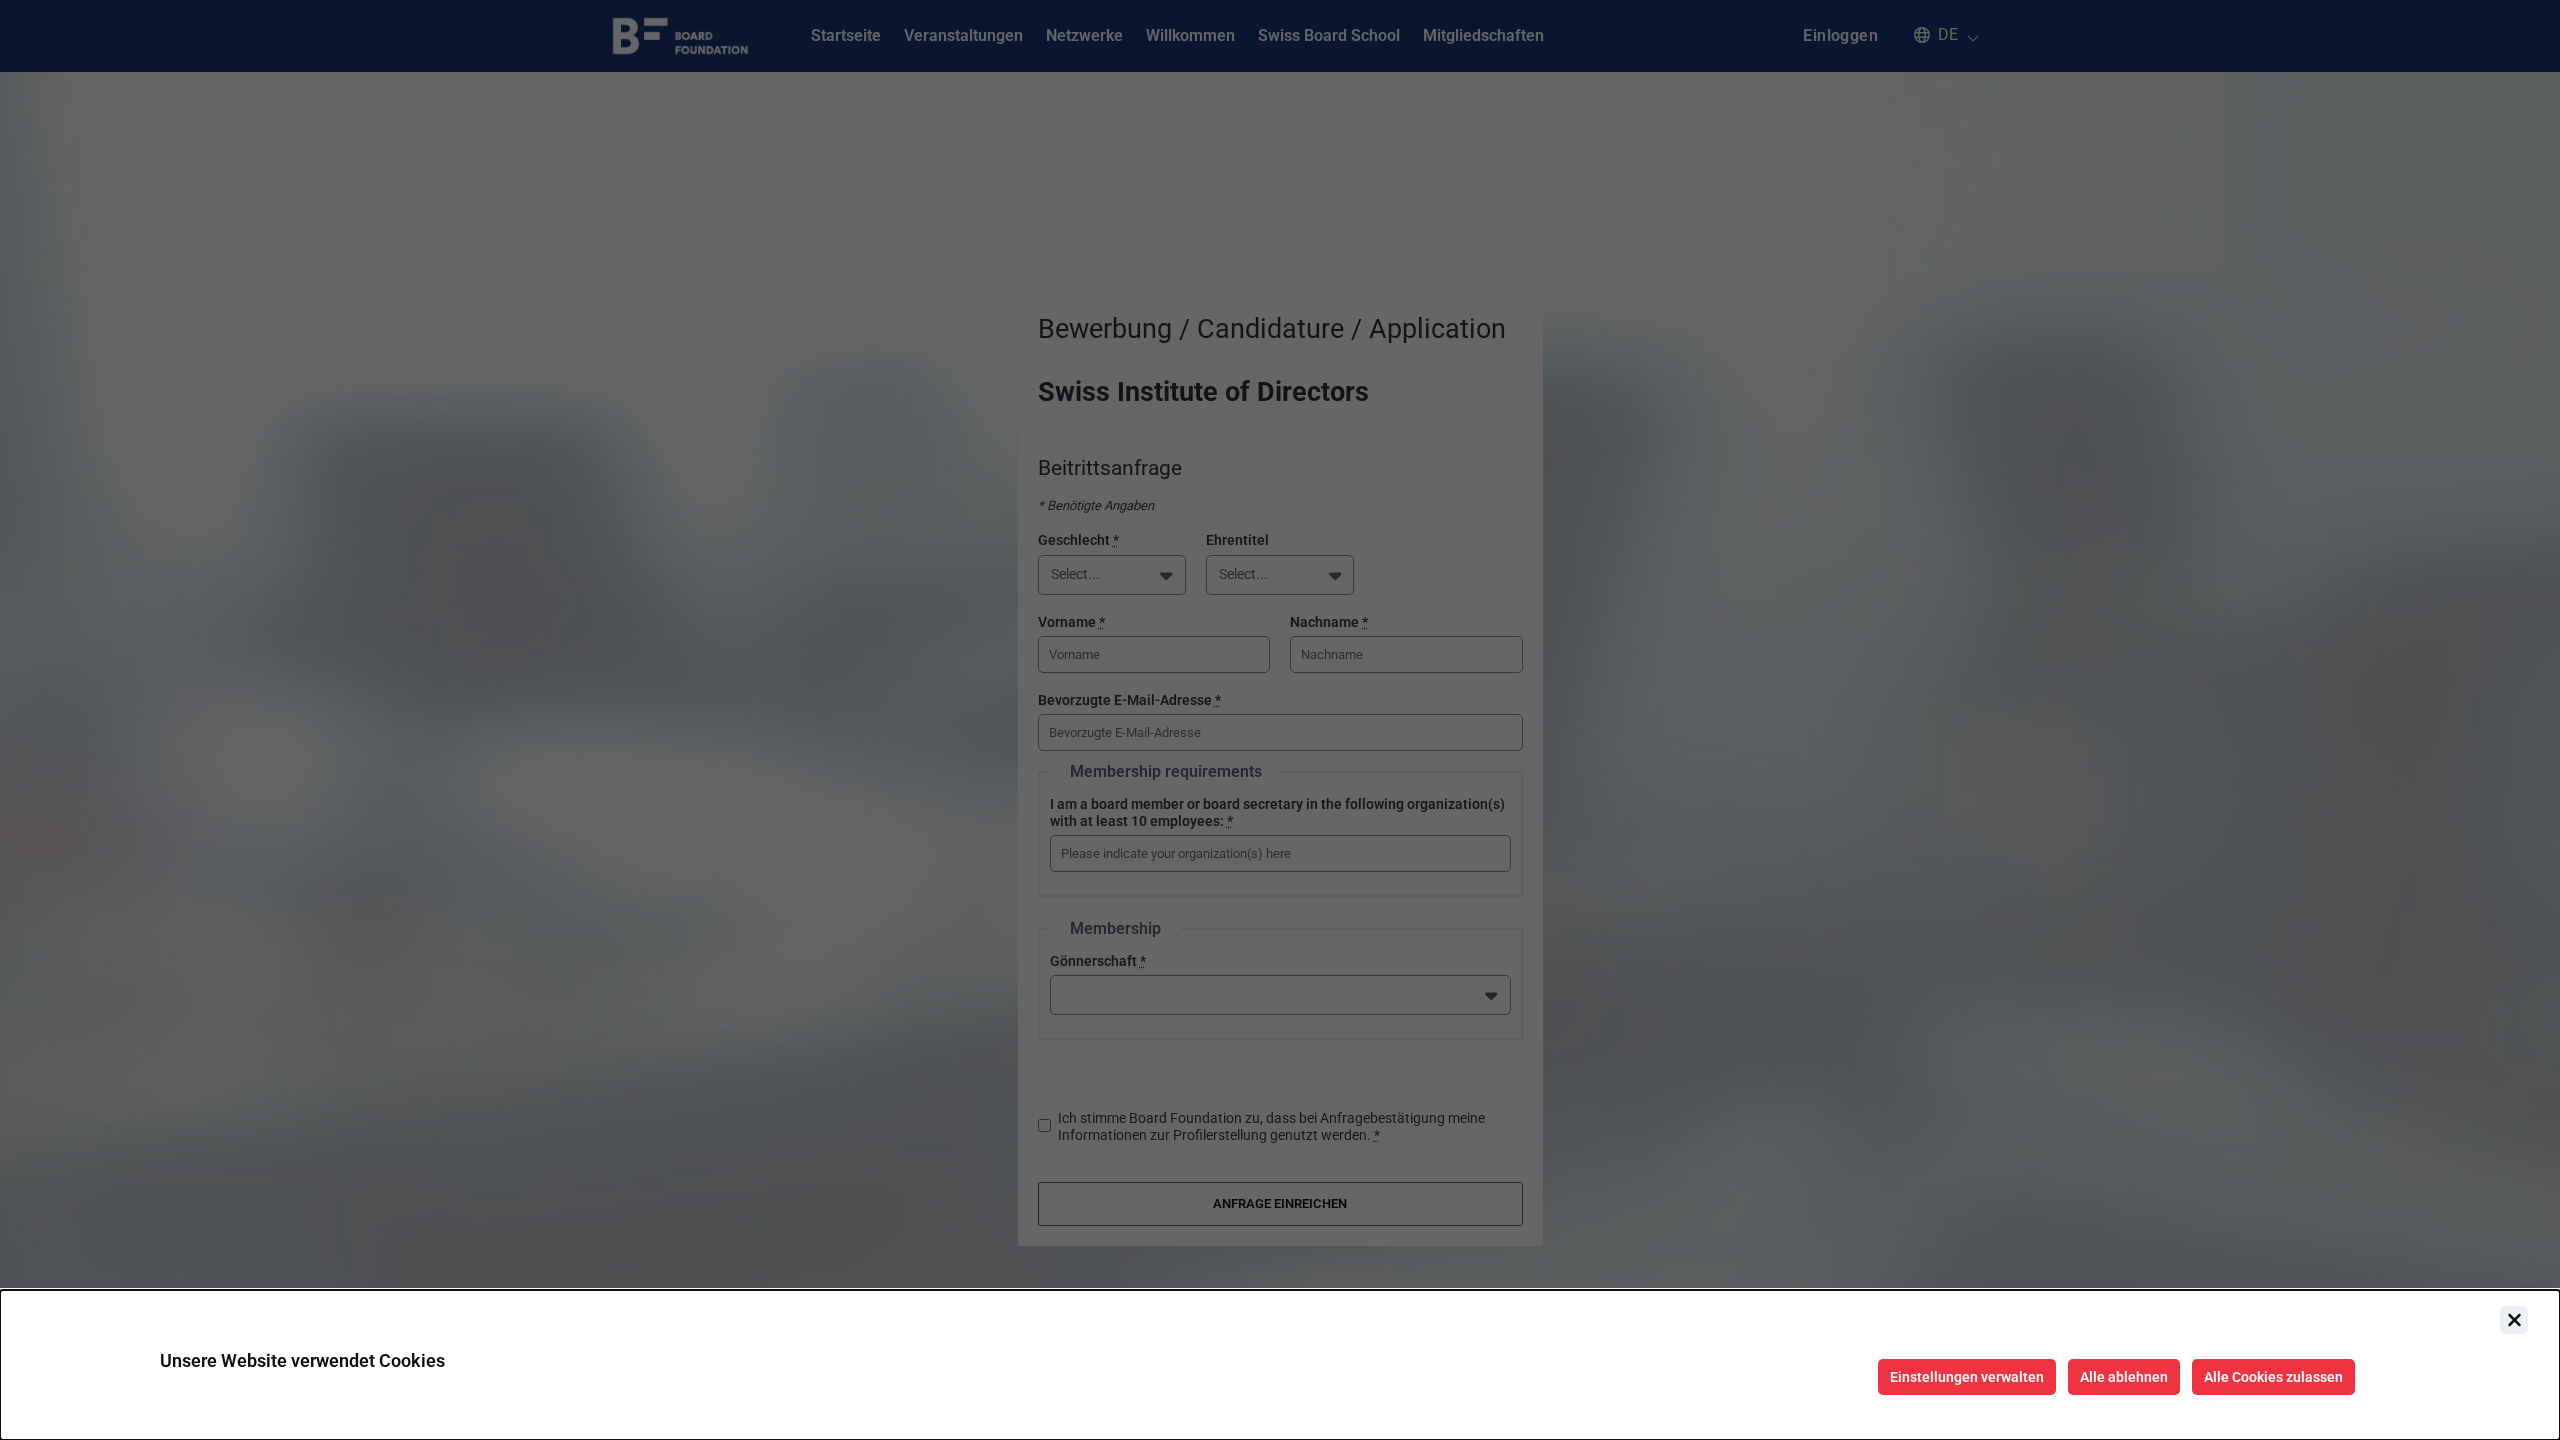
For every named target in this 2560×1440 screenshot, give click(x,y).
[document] (1280, 1365)
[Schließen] (2514, 1320)
